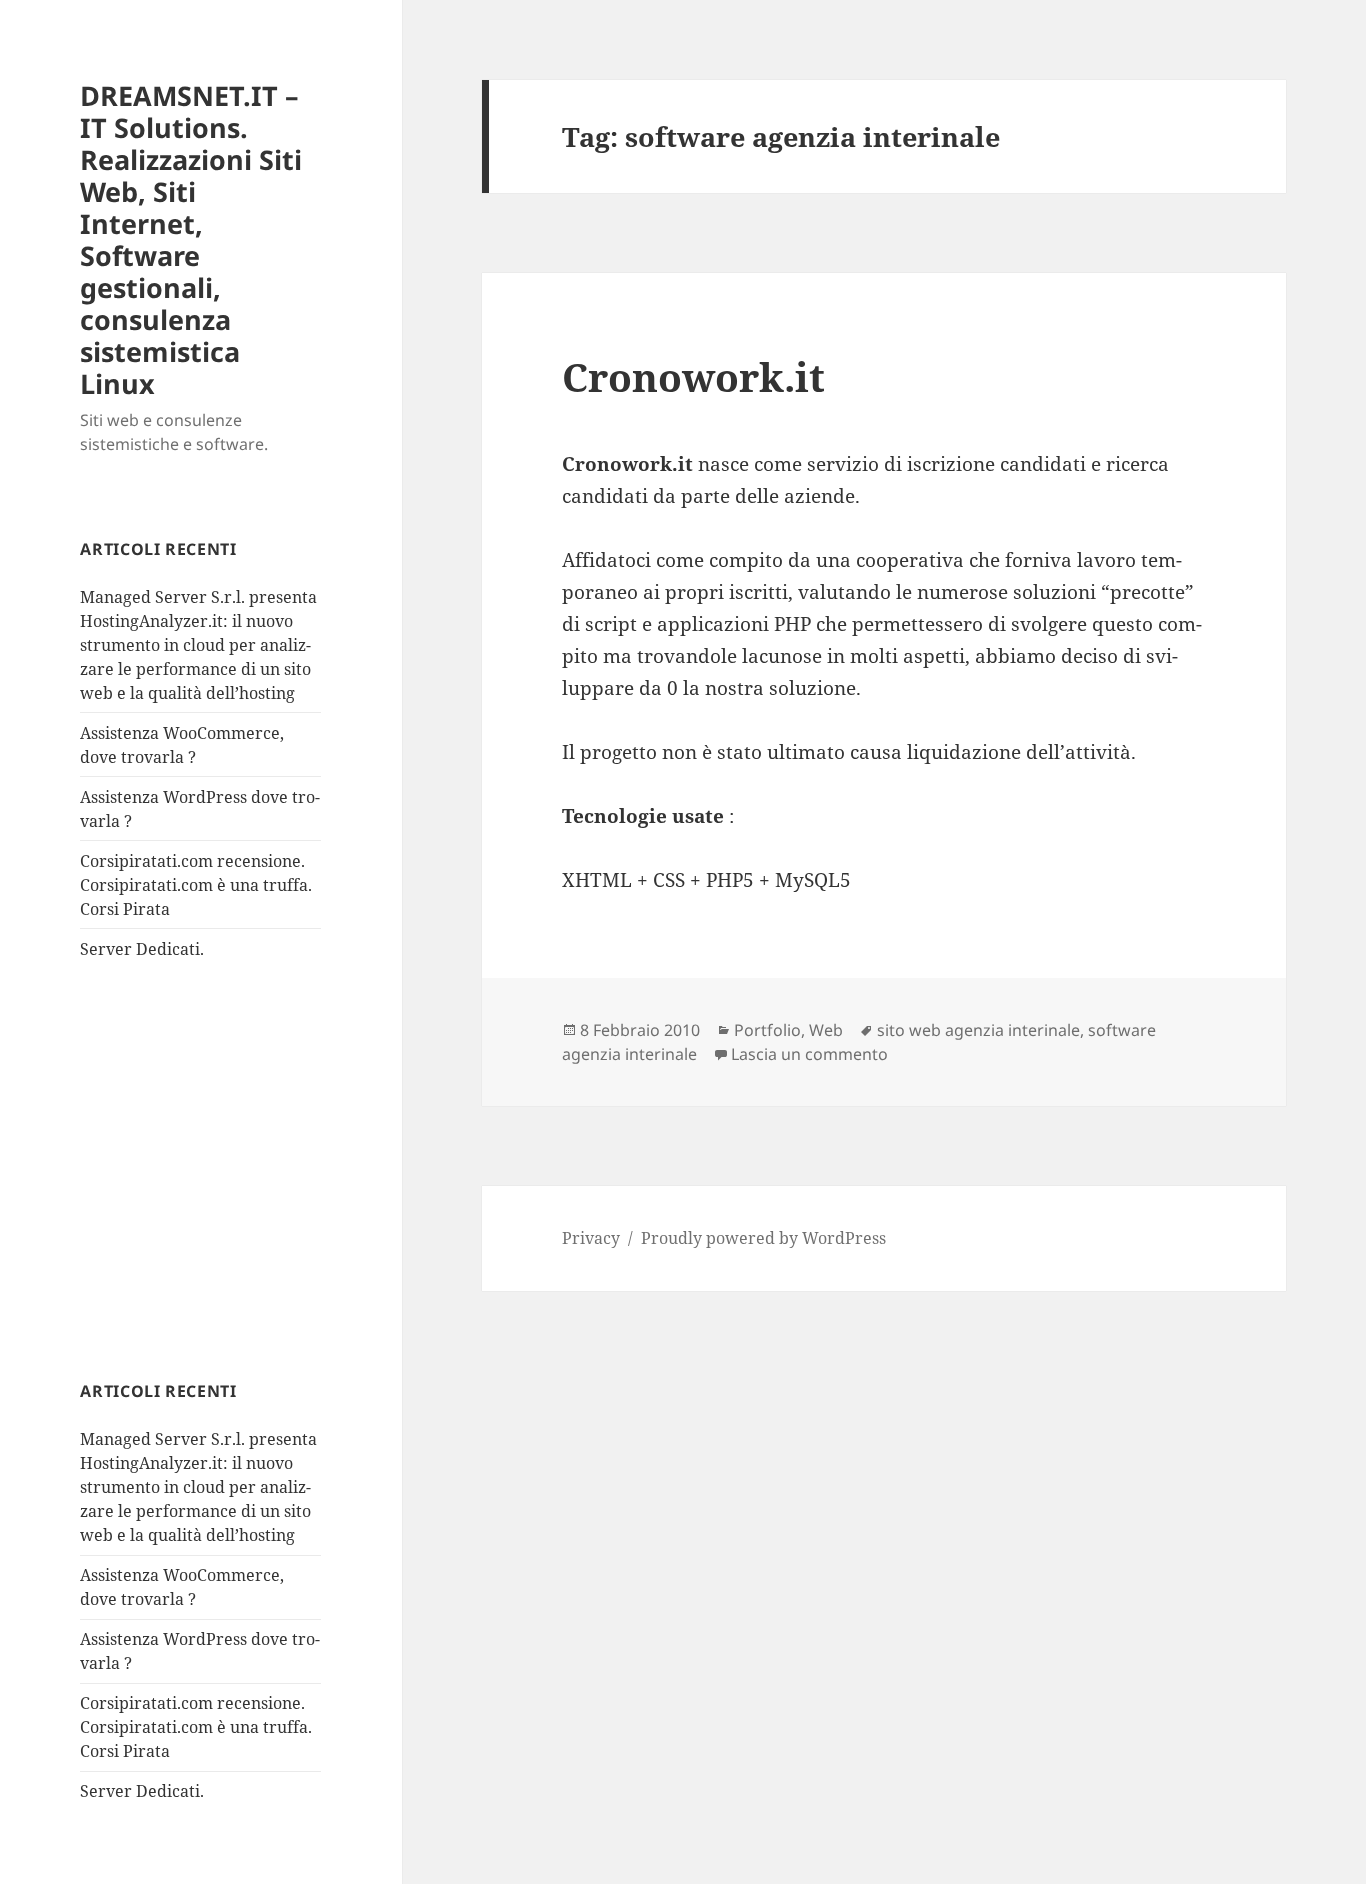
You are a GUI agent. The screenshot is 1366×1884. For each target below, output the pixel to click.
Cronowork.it (693, 376)
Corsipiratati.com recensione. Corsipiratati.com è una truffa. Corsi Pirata (196, 885)
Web (826, 1030)
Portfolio (767, 1030)
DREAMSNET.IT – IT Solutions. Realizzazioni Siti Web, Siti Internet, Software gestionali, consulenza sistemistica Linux (191, 239)
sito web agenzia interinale (978, 1030)
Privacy (591, 1238)
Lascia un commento (809, 1054)
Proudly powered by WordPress (763, 1238)
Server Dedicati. (142, 949)
